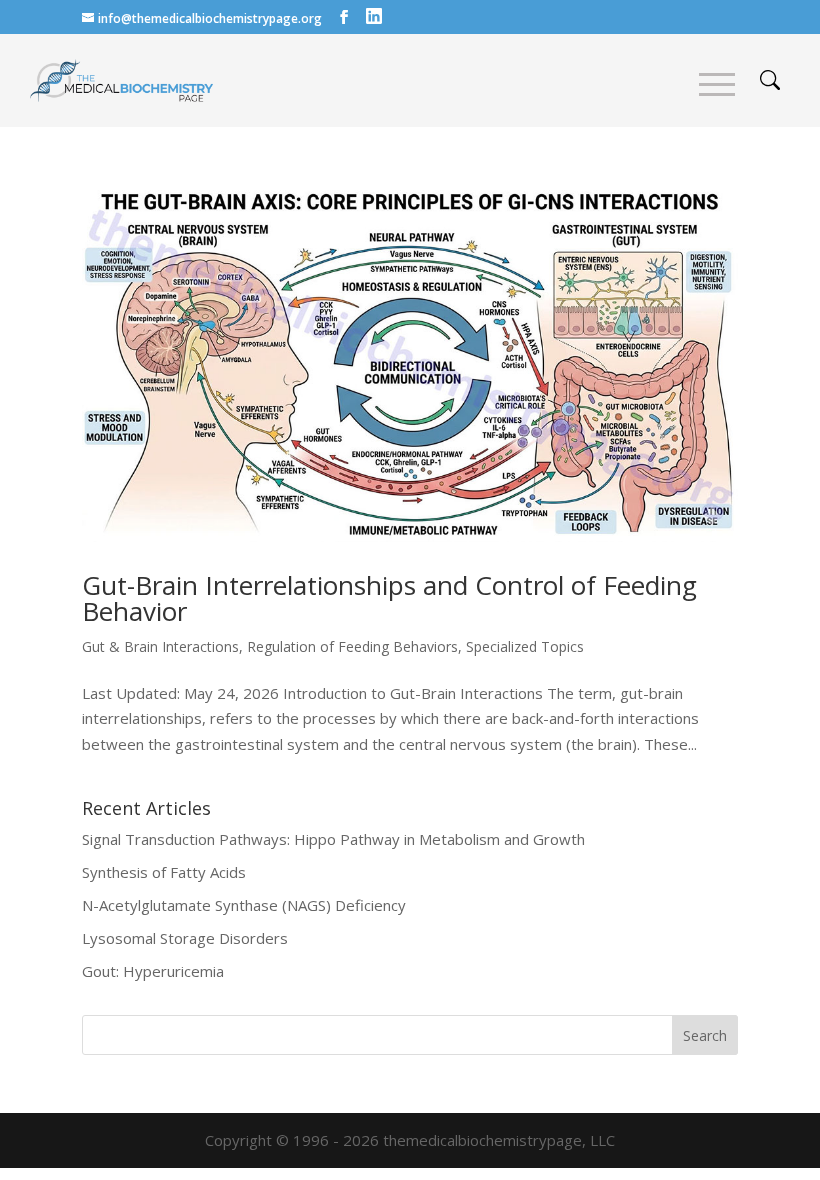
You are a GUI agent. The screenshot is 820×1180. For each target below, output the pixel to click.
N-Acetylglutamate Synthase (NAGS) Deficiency (244, 905)
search (770, 80)
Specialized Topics (525, 646)
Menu (717, 84)
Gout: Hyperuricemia (153, 971)
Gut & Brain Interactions (160, 646)
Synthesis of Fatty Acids (164, 872)
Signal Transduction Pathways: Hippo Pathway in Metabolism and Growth (333, 839)
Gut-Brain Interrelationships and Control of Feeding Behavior (389, 598)
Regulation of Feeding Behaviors (352, 646)
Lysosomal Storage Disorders (185, 938)
